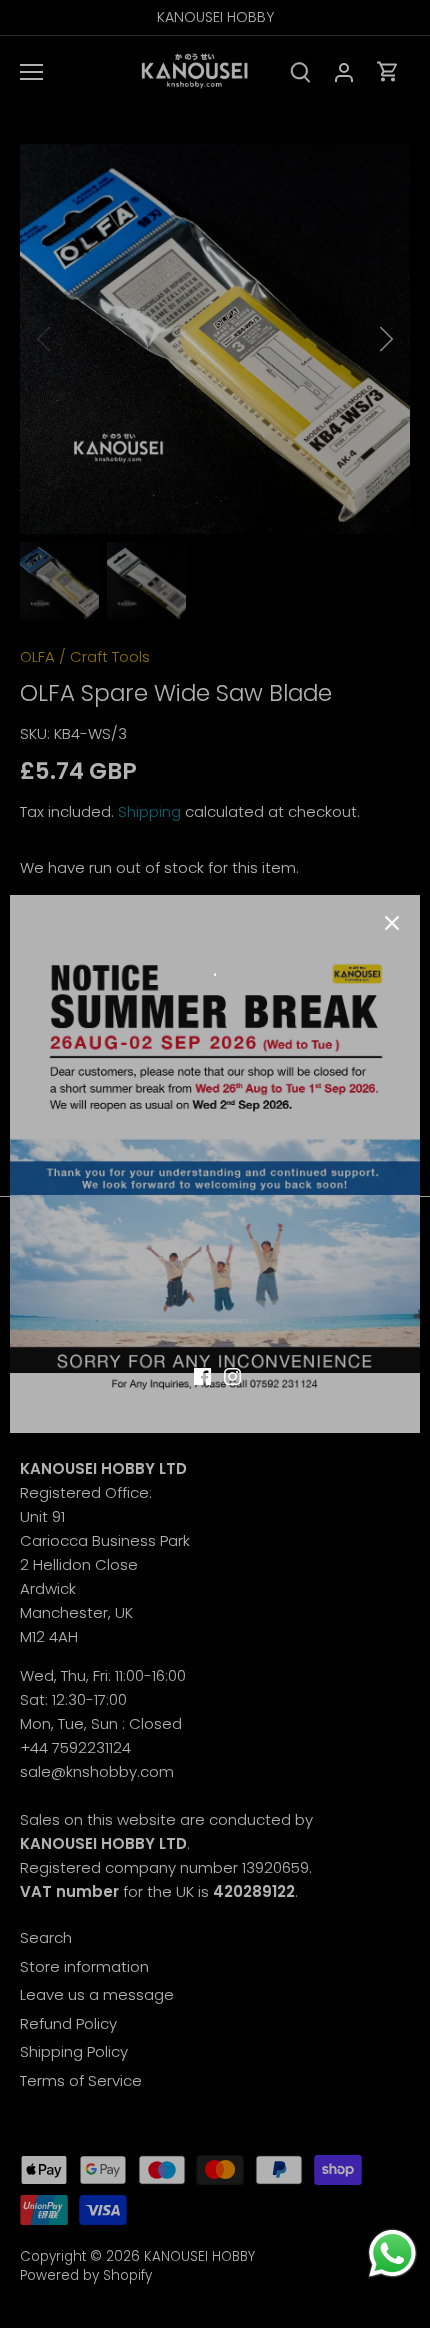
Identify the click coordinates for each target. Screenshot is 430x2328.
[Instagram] (232, 1374)
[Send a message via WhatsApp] (392, 2253)
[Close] (392, 923)
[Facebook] (202, 1374)
